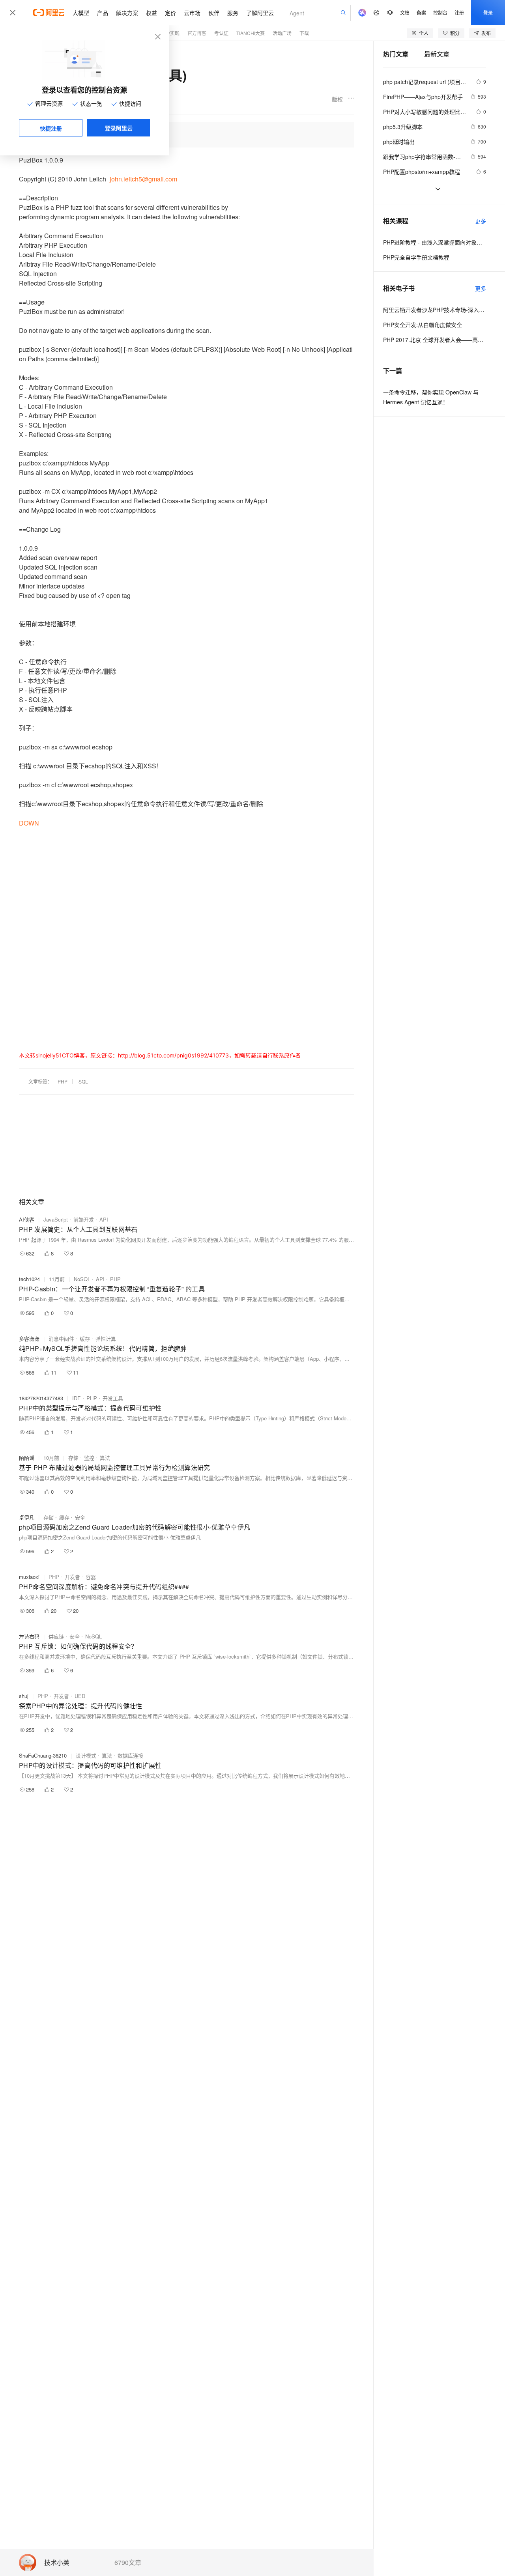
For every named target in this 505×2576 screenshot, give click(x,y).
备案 (421, 12)
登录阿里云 (119, 128)
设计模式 (86, 1755)
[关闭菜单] (13, 13)
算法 (105, 1458)
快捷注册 (51, 128)
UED (80, 1696)
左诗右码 (29, 1636)
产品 (103, 13)
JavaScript (56, 1219)
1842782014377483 (41, 1398)
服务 (233, 13)
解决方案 (127, 13)
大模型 (81, 13)
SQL (83, 1081)
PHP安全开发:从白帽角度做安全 (423, 325)
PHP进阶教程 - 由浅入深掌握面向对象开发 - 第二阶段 (435, 242)
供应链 (56, 1636)
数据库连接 (130, 1755)
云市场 (192, 13)
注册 (459, 12)
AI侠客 (27, 1219)
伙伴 (214, 13)
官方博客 (197, 33)
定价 (170, 13)
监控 (89, 1458)
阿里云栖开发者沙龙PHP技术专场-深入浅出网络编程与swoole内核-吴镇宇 (435, 310)
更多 (481, 221)
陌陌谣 (27, 1458)
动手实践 (170, 33)
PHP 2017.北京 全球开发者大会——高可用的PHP (435, 340)
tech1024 (29, 1279)
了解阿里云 (260, 13)
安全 (80, 1517)
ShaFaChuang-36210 (43, 1755)
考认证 (221, 33)
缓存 (85, 1338)
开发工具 (113, 1398)
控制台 (440, 12)
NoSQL (82, 1279)
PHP (63, 1081)
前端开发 (84, 1219)
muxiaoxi (29, 1577)
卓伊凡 (27, 1517)
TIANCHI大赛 (251, 33)
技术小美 (57, 2563)
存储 (73, 1458)
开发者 (72, 1577)
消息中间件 (61, 1338)
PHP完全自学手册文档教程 (416, 257)
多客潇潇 (29, 1338)
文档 (405, 12)
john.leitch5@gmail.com (143, 179)
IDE (77, 1398)
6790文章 (128, 2563)
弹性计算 (106, 1338)
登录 (488, 12)
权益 (151, 13)
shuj (24, 1696)
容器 (91, 1577)
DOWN (29, 823)
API (104, 1219)
